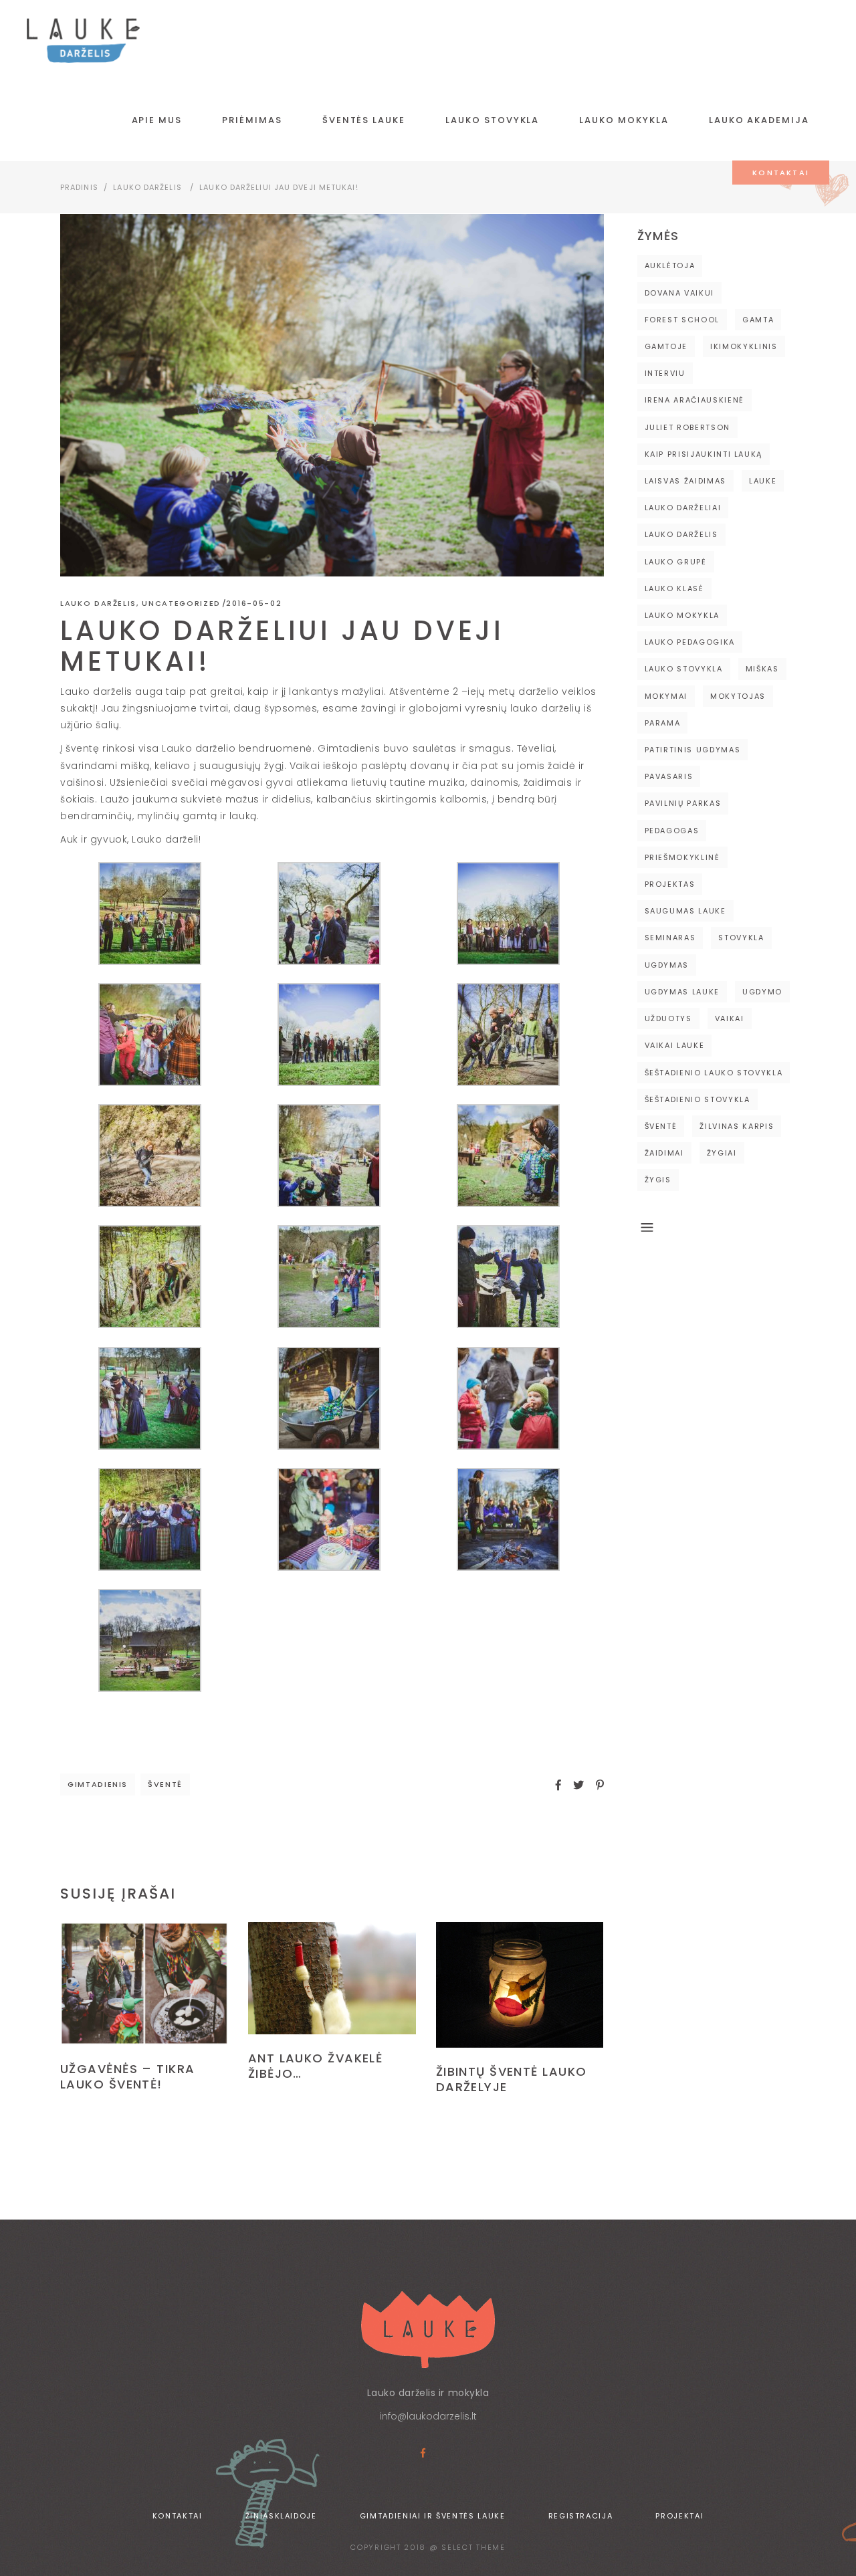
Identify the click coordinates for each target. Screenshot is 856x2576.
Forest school (682, 320)
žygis (658, 1180)
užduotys (668, 1018)
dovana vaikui (679, 293)
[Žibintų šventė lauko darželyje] (520, 1985)
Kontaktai (178, 2516)
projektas (670, 884)
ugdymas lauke (682, 992)
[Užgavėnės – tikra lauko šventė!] (144, 1983)
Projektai (679, 2516)
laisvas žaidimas (685, 481)
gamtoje (666, 346)
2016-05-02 (254, 603)
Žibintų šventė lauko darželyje (512, 2079)
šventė (165, 1784)
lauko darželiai (683, 508)
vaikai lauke (675, 1045)
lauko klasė (674, 588)
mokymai (666, 696)
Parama (663, 723)
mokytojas (738, 696)
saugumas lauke (685, 911)
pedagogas (672, 831)
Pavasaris (669, 776)
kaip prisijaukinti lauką (704, 454)
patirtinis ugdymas (693, 750)
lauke (763, 481)
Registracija (581, 2516)
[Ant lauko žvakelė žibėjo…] (332, 1978)
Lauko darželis (147, 187)
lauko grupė (676, 562)
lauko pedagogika (690, 642)
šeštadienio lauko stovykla (714, 1073)
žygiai (722, 1153)
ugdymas (667, 965)
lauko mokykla (682, 615)
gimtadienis (98, 1784)
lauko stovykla (684, 669)
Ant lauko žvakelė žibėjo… (315, 2066)
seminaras (670, 938)
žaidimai (664, 1153)
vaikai (730, 1018)
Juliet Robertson (687, 427)
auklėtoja (670, 265)
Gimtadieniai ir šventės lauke (433, 2516)
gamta (758, 320)
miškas (762, 669)
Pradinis (79, 187)
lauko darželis (681, 534)
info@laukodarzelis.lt (428, 2416)
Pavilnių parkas (683, 803)
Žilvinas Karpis (737, 1126)
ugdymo (762, 992)
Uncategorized (181, 603)
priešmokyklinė (682, 857)
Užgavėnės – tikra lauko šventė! (127, 2076)
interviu (665, 373)
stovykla (741, 938)
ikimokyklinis (744, 346)
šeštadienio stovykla (698, 1099)
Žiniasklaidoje (281, 2516)
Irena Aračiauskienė (694, 400)
